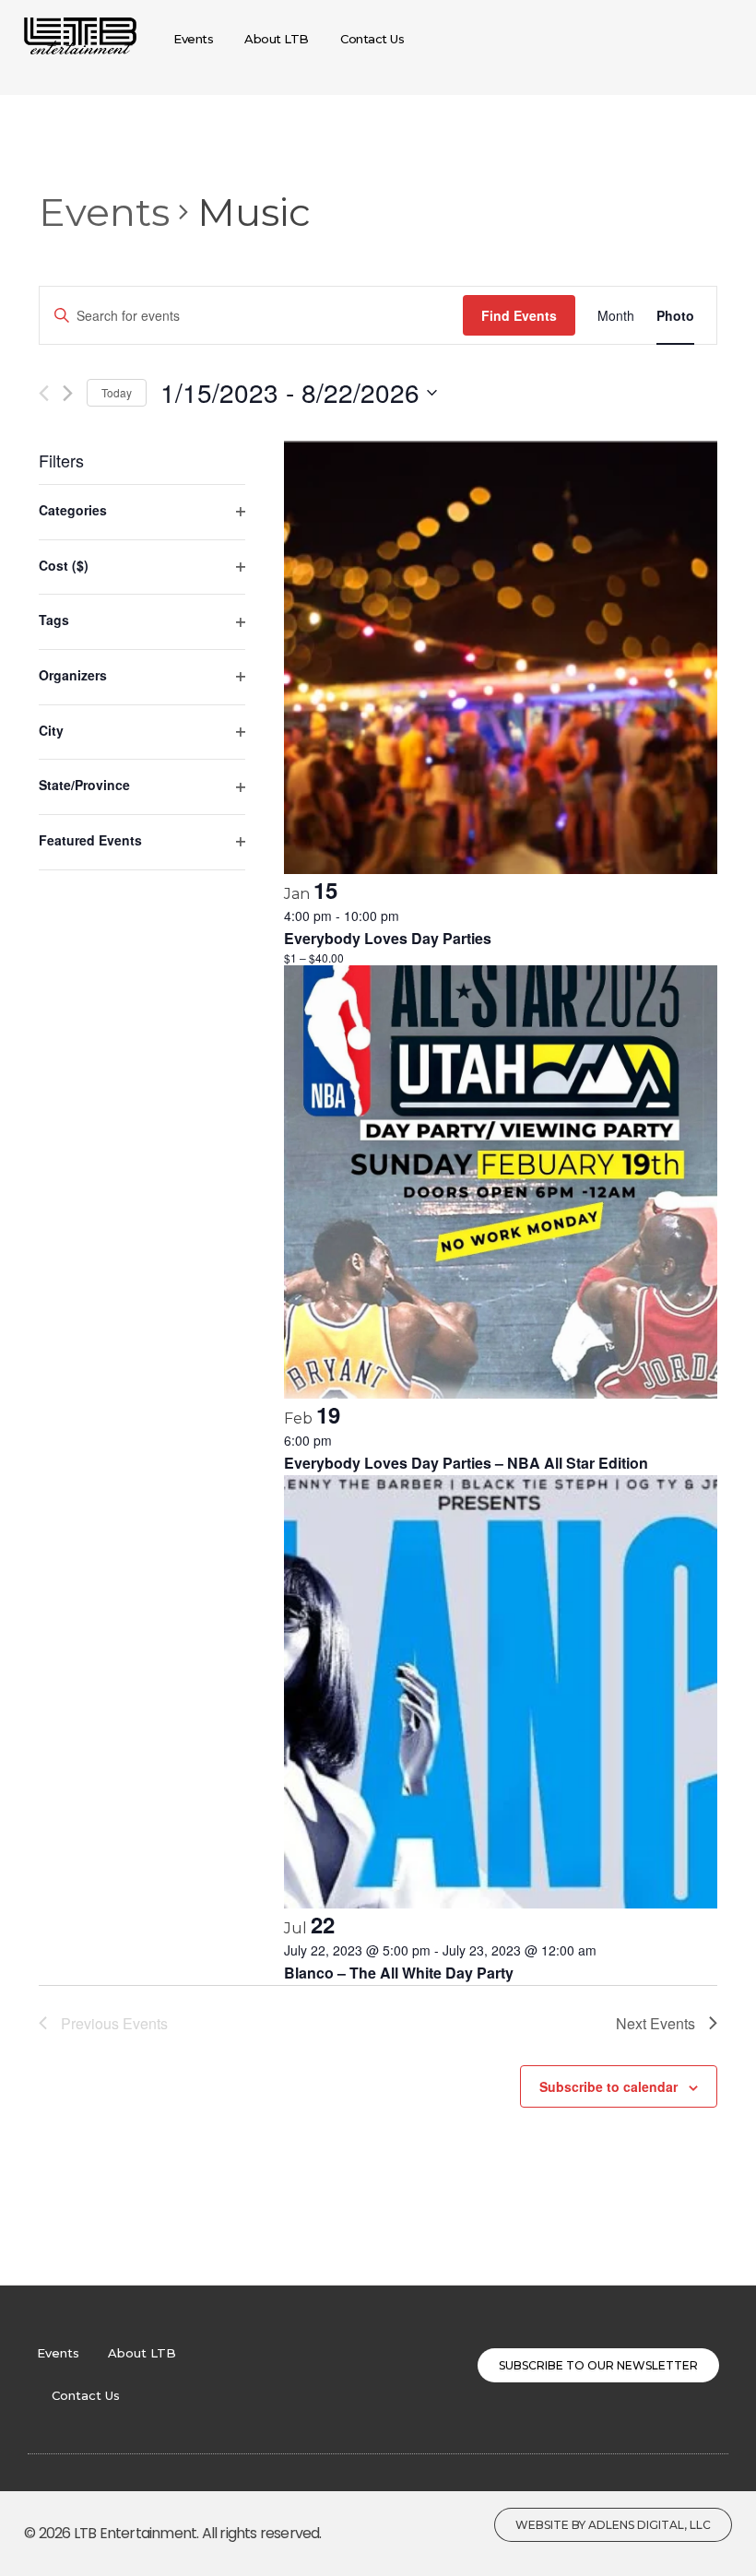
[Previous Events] (44, 393)
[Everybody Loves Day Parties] (501, 657)
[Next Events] (68, 393)
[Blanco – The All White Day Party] (501, 1692)
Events (104, 212)
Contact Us (86, 2395)
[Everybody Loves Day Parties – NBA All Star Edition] (501, 1182)
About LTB (142, 2353)
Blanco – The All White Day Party (399, 1973)
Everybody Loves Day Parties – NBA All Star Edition (466, 1463)
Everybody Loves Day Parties (388, 938)
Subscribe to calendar (608, 2086)
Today (117, 392)
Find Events (519, 315)
